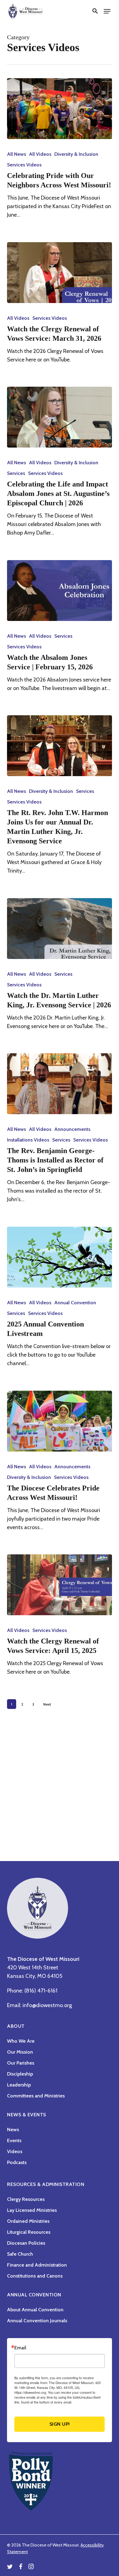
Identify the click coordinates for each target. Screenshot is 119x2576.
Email (20, 2348)
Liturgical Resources (29, 2232)
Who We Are (21, 2041)
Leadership (19, 2085)
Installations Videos (28, 1140)
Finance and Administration (37, 2265)
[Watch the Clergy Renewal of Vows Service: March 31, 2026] (59, 273)
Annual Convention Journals (37, 2321)
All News (16, 154)
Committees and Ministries (36, 2096)
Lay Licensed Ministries (32, 2210)
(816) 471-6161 (41, 1991)
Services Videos (24, 165)
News (13, 2130)
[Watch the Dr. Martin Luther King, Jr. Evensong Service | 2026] (59, 929)
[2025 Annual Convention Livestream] (59, 1257)
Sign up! (60, 2424)
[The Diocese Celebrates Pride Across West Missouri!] (59, 1421)
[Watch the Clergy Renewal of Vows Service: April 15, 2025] (59, 1585)
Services (16, 473)
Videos (15, 2151)
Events (14, 2140)
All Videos (40, 154)
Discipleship (20, 2074)
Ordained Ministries (28, 2221)
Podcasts (17, 2162)
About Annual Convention (35, 2310)
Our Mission (20, 2052)
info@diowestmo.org (47, 2005)
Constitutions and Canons (35, 2276)
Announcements (72, 1129)
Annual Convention (75, 1303)
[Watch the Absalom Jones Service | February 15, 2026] (59, 591)
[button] (95, 11)
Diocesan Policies (26, 2243)
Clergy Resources (26, 2199)
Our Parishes (21, 2063)
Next (47, 1704)
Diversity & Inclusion (76, 154)
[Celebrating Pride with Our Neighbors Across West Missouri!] (59, 109)
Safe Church (20, 2254)
